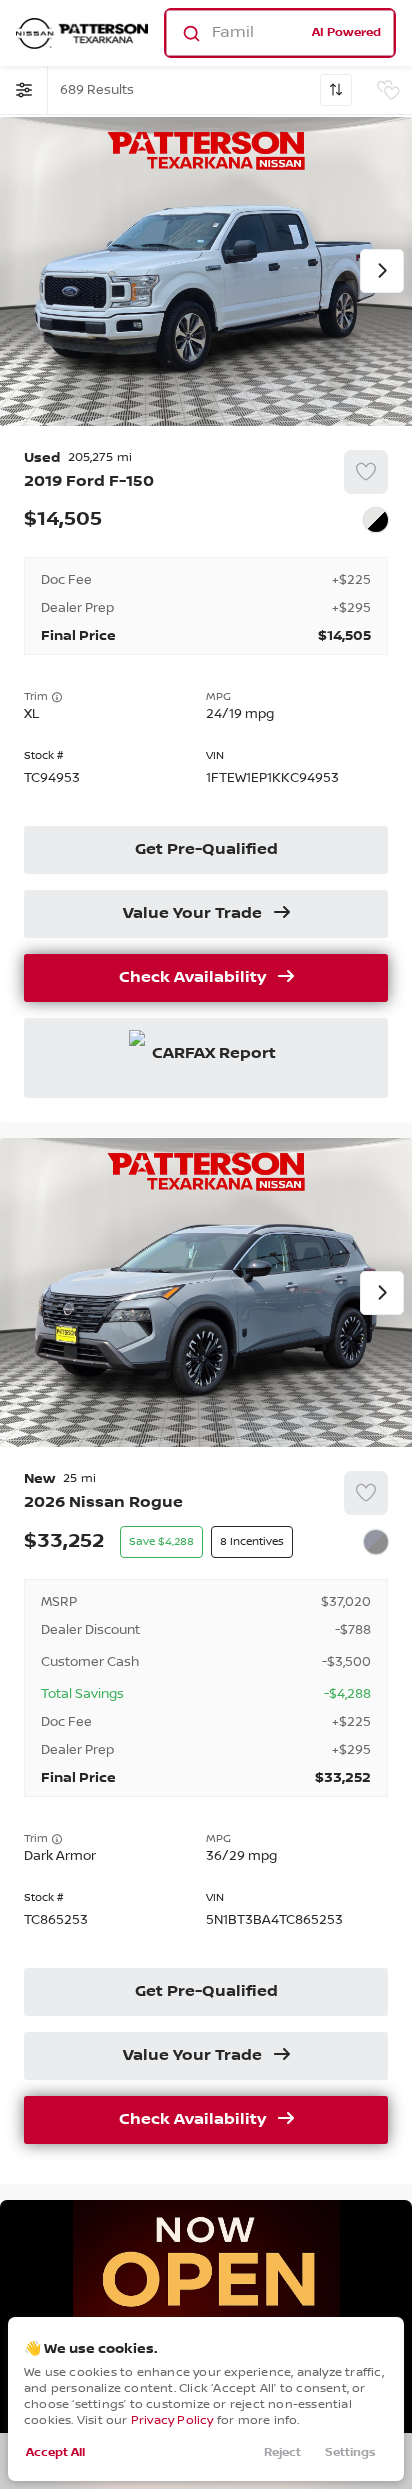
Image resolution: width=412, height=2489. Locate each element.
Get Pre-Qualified (206, 850)
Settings (350, 2452)
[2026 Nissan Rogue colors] (376, 1542)
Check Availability (192, 978)
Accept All (55, 2452)
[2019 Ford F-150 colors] (376, 520)
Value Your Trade (192, 914)
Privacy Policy (172, 2420)
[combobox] (278, 33)
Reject (282, 2452)
